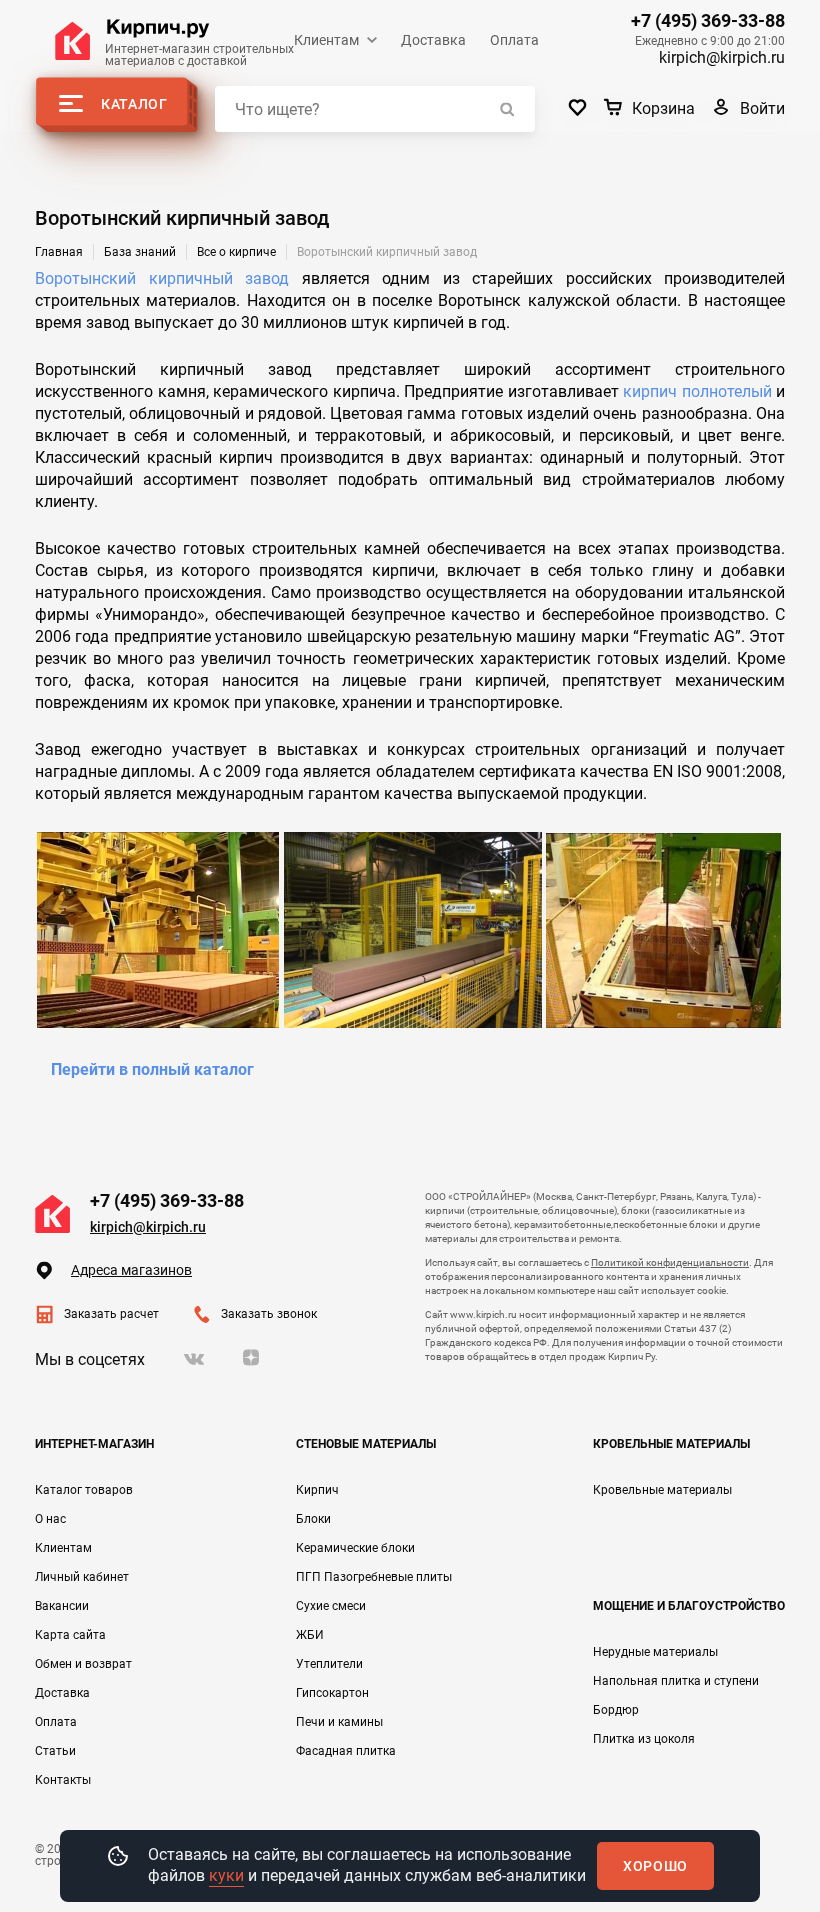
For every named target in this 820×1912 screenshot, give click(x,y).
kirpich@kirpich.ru (722, 57)
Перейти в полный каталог (152, 1069)
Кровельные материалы (662, 1490)
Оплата (514, 40)
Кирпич (317, 1490)
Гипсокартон (332, 1693)
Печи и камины (339, 1722)
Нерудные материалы (655, 1652)
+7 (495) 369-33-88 (708, 21)
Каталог (134, 104)
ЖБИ (310, 1635)
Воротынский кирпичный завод (162, 278)
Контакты (63, 1780)
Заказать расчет (111, 1314)
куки (226, 1875)
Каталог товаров (84, 1490)
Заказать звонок (269, 1314)
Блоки (313, 1519)
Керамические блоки (355, 1548)
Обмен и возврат (83, 1664)
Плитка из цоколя (644, 1739)
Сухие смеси (331, 1606)
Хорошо (655, 1866)
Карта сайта (70, 1635)
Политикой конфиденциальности (670, 1262)
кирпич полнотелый (697, 391)
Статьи (55, 1751)
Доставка (433, 40)
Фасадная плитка (346, 1751)
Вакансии (62, 1606)
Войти (762, 108)
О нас (50, 1519)
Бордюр (616, 1710)
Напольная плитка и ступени (676, 1681)
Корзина (663, 108)
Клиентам (326, 40)
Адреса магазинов (131, 1270)
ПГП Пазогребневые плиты (374, 1577)
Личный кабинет (82, 1577)
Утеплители (329, 1664)
